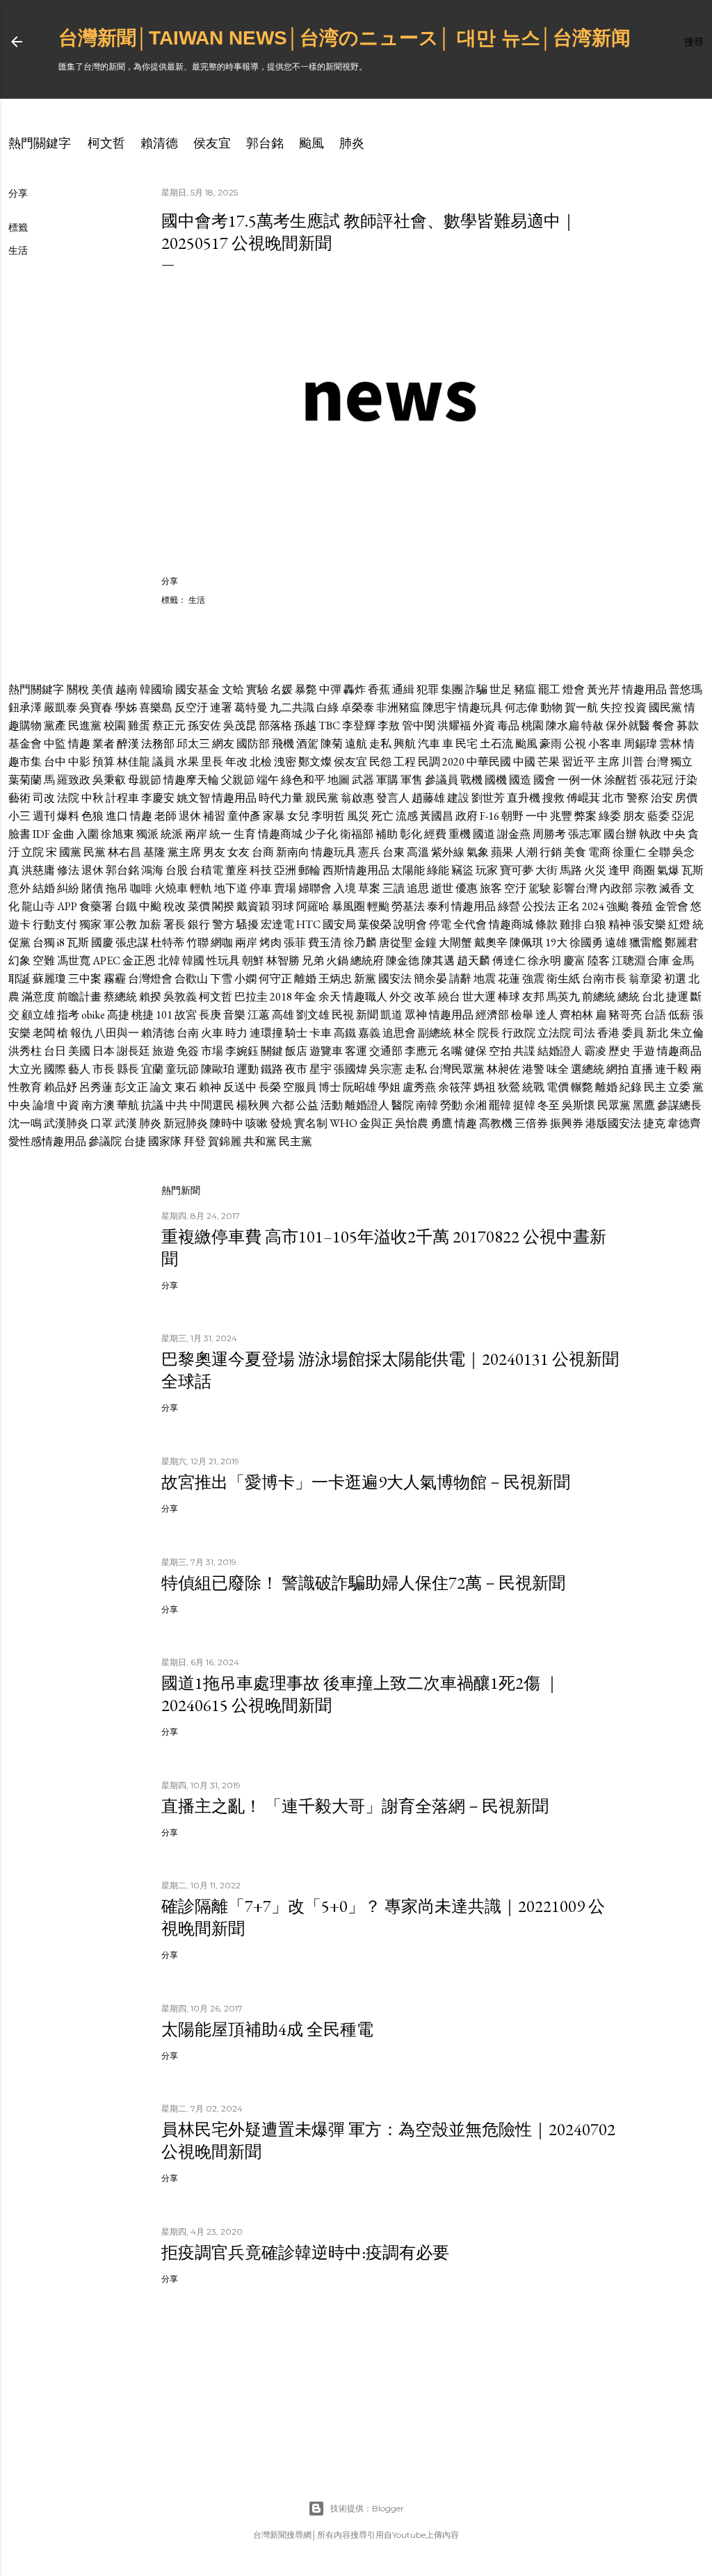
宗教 (646, 888)
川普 (633, 762)
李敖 (389, 726)
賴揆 (150, 997)
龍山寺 (38, 906)
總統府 (367, 961)
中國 (524, 762)
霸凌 (595, 1051)
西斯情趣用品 (356, 870)
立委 (679, 1087)
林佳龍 (133, 762)
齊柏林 (576, 1015)
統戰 (533, 1087)
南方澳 (98, 1105)
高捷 (118, 1015)
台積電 (207, 870)
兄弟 (313, 961)
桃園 (533, 726)
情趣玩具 (480, 707)
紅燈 (679, 924)
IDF (41, 834)
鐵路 (272, 1069)
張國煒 (350, 1069)
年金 (305, 997)
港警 (533, 1069)
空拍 (500, 1051)
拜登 (195, 1141)
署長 (175, 924)
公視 (575, 744)
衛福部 (357, 834)
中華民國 (489, 762)
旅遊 (163, 1051)
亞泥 (683, 816)
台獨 (44, 942)
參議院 (105, 1141)
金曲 (63, 834)
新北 (657, 1033)
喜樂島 (156, 707)
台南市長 (604, 979)
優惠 (467, 888)
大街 (547, 870)
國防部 (253, 744)
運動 (248, 1069)
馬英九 (563, 997)
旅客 (491, 888)
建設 (458, 798)
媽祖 (485, 1087)
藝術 (19, 798)
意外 (19, 888)
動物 (551, 707)
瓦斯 (693, 870)
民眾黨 (614, 1105)
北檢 (261, 762)
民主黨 (296, 1141)
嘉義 (369, 1033)
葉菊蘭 (25, 780)
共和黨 (260, 1141)
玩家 (487, 870)
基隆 (154, 852)
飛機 (283, 744)
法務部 (158, 744)
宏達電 (277, 924)
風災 (358, 816)
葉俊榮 (375, 924)
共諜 (524, 1051)
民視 (343, 1015)
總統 (629, 997)
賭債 (92, 888)
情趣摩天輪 (191, 780)
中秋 (92, 798)
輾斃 (582, 1087)
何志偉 (521, 707)
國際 (55, 1069)
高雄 (283, 1015)
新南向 (293, 852)
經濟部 (492, 1015)
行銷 (551, 852)
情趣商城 (280, 834)
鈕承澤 (25, 707)
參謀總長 (679, 1105)
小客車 (605, 744)
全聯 (659, 852)
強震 (533, 979)
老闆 (44, 1033)
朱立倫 (687, 1033)
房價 (686, 798)
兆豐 (561, 816)
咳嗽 (257, 1123)
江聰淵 (629, 961)
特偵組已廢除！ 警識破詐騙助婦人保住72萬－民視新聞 (363, 1583)
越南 (127, 689)
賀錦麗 (225, 1141)
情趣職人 (365, 997)
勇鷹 (442, 1123)
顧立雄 (38, 1015)
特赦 (592, 726)
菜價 (199, 906)
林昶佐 (503, 1069)
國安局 (339, 924)
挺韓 (524, 1105)
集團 (452, 689)
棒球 (509, 997)
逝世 (442, 888)
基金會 (25, 744)
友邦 (533, 997)
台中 (55, 762)
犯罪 (428, 689)
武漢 (126, 1123)
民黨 (95, 852)
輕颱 (378, 906)
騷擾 (248, 924)
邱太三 (193, 744)
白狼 (595, 924)
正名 (569, 906)
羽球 (283, 906)
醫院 (403, 1105)
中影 (79, 762)
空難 (44, 961)
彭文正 (131, 1087)
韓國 (193, 961)
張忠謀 (132, 942)
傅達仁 (509, 961)
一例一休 (580, 780)
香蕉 (379, 689)
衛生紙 (563, 979)
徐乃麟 (360, 942)
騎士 (296, 1033)
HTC (308, 924)
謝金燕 (514, 834)
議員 (163, 762)
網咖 (222, 942)
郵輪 (309, 870)
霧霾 (115, 979)
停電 (440, 924)
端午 (268, 780)
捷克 (654, 1123)
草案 (369, 888)
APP (67, 906)
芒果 (549, 762)
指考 (68, 1015)
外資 (484, 726)
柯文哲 (106, 143)
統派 (172, 834)
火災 (595, 870)
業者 (104, 744)
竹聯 (197, 942)
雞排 (571, 924)
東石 (186, 1087)
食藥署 (96, 906)
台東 (394, 852)
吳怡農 (412, 1123)
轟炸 (355, 689)
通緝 (403, 689)
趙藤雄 (428, 798)
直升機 (524, 798)
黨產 (55, 726)
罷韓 (500, 1105)
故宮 (186, 1015)
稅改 (175, 906)
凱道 (391, 1015)
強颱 (617, 906)
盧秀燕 (419, 1087)
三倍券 (531, 1123)
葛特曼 (251, 707)
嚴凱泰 (60, 707)
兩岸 (196, 834)
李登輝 (359, 726)
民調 (429, 762)
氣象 (478, 852)
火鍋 (337, 961)
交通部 (386, 1051)
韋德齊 (684, 1123)
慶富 (574, 961)
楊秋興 (253, 1105)
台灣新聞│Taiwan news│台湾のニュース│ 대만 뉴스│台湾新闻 (345, 38)
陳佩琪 (526, 942)
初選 (675, 979)
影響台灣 (575, 888)
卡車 (321, 1033)
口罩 (102, 1123)
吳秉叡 (109, 780)
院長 (489, 1033)
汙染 (686, 780)
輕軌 (201, 888)
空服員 (300, 1087)
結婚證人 (560, 1051)
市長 (104, 1069)
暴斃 (306, 689)
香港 (608, 1033)
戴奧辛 (491, 942)
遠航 (356, 744)
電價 (558, 1087)
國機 (496, 780)
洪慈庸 (38, 870)
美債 (102, 689)
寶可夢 (517, 870)
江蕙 (259, 1015)
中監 (55, 744)
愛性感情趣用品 (47, 1141)
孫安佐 (204, 726)
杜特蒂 (168, 942)
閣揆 (223, 906)
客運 (356, 1051)
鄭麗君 (681, 942)
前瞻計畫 (79, 997)
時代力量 (281, 798)
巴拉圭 (251, 997)
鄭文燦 (315, 762)
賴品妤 (60, 1087)
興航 (405, 744)
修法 (68, 870)
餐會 (663, 726)
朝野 (512, 816)
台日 (55, 1051)
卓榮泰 (357, 707)
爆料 (68, 816)
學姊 (126, 707)
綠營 (509, 906)
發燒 (281, 1123)
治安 (662, 798)
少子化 (321, 834)
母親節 (145, 780)
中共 (177, 1105)
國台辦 (620, 834)
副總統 (435, 1033)
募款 (688, 726)
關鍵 (272, 1051)
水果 (188, 762)
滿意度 (38, 997)
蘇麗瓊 (49, 979)
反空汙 (191, 707)
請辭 (460, 979)
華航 (128, 1105)
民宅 (467, 744)
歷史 (620, 1051)
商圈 (644, 870)
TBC (329, 726)
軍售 (412, 780)
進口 (117, 816)
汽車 (429, 744)
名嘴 (451, 1051)
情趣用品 (645, 689)
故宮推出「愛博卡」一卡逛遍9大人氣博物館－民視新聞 (366, 1482)
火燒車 (171, 888)
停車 (261, 888)
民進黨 (85, 726)
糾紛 (68, 888)
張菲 (295, 942)
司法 (584, 1033)
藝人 (79, 1069)
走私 (380, 744)
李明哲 (328, 816)
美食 (575, 852)
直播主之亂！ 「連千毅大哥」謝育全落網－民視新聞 (355, 1806)
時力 (236, 1033)
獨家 (90, 924)
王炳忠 (335, 979)
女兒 (298, 816)
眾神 (416, 1015)
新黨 (365, 979)
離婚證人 (367, 1105)
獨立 (681, 762)
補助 (387, 834)
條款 (547, 924)
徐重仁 (629, 852)
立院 (33, 852)
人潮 (526, 852)
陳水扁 (563, 726)
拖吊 (117, 888)
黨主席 (184, 852)
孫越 (305, 726)
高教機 (496, 1123)
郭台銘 (265, 143)
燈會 (574, 689)
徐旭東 (118, 834)
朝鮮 (253, 961)
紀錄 (631, 1087)
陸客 (599, 961)
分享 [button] (18, 193)
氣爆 (668, 870)
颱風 (311, 143)
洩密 (285, 762)
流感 (407, 816)
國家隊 (165, 1141)
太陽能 (408, 870)
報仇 (81, 1033)
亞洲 (285, 870)
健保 (476, 1051)
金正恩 (139, 961)
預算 (104, 762)
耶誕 (19, 979)
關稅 (78, 689)
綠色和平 (303, 780)
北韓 (169, 961)
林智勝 (283, 961)
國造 (520, 780)
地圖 (339, 780)
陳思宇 (439, 707)
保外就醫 (628, 726)
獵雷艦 (646, 942)
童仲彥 (244, 816)
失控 (611, 707)
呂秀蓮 (96, 1087)
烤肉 (270, 942)
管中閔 (419, 726)
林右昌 (124, 852)
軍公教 (120, 924)
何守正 (275, 979)
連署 (221, 707)
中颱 (150, 906)
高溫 (418, 852)
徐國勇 (586, 942)
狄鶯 (509, 1087)
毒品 (508, 726)
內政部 (616, 888)
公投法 (539, 906)
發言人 (393, 798)
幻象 (19, 961)
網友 (223, 744)
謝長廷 (133, 1051)
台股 (177, 870)
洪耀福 (454, 726)
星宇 (321, 1069)
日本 (104, 1051)
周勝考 (549, 834)
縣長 (128, 1069)
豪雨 (551, 744)
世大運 (479, 997)
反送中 (240, 1087)
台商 (263, 852)
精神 (620, 924)
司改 (44, 798)
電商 (599, 852)
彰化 (411, 834)
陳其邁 (438, 961)
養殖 (642, 906)
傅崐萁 (583, 798)
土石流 (496, 744)
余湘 (476, 1105)
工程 (405, 762)
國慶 (102, 942)
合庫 (658, 961)
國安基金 (197, 689)
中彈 (330, 689)
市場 (212, 1051)
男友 (214, 852)
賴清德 (159, 143)
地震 (485, 979)
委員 (633, 1033)
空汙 (515, 888)
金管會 (672, 906)
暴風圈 (348, 906)
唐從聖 (396, 942)
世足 (501, 689)
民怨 (380, 762)
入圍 (88, 834)
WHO (343, 1123)
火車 (212, 1033)
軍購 (387, 780)
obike (93, 1015)
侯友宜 (212, 143)
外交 (400, 997)
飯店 (296, 1051)
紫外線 (448, 852)
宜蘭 (152, 1069)
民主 (655, 1087)
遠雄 (616, 942)
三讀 (394, 888)
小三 (19, 816)
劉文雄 (313, 1015)
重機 (460, 834)
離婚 (305, 979)
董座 (236, 870)
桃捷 (143, 1015)
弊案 (585, 816)
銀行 (199, 924)
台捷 (135, 1141)
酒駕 (307, 744)
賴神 (210, 1087)
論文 (161, 1087)
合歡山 (191, 979)
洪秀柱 (25, 1051)
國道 (484, 834)
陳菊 (332, 744)
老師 (165, 816)
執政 (650, 834)
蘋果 (502, 852)
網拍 (617, 1069)
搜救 (553, 798)
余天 (330, 997)
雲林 (670, 744)
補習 (214, 816)
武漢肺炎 (66, 1123)
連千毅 (672, 1069)
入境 (345, 888)
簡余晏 (430, 979)
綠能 (438, 870)
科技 (261, 870)
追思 (418, 888)
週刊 (44, 816)
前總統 (599, 997)
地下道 (231, 888)
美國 (79, 1051)
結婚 (44, 888)
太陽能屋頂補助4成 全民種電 (267, 2029)
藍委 (658, 816)
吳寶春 (96, 707)
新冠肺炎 (186, 1123)
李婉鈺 (242, 1051)
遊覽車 (326, 1051)
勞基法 (408, 906)
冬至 (549, 1105)
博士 (330, 1087)
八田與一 (117, 1033)
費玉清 (325, 942)
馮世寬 (74, 961)
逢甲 (620, 870)
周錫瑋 (640, 744)
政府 (467, 816)
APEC (106, 961)
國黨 (70, 852)
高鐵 (345, 1033)
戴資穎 (253, 906)
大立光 (25, 1069)
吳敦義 (180, 997)
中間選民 (212, 1105)
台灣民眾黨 (457, 1069)
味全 (558, 1069)
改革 (425, 997)
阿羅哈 (313, 906)
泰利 (438, 906)
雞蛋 (139, 726)
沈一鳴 (25, 1123)
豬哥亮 (625, 1015)
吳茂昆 (240, 726)
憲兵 (369, 852)
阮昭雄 (359, 1087)
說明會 (410, 924)
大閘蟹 (455, 942)
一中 (537, 816)
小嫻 (245, 979)
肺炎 (352, 143)
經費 (435, 834)
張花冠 (656, 780)
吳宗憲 (386, 1069)
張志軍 (585, 834)
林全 (464, 1033)
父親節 (238, 780)
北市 (613, 798)
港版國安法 (613, 1123)
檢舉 (522, 1015)
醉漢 (128, 744)
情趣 (79, 744)
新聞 (367, 1015)
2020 (453, 762)
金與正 (376, 1123)
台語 (655, 1015)
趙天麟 (474, 961)
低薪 (679, 1015)
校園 (115, 726)
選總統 (588, 1069)
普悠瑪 (686, 689)
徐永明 (544, 961)
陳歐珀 (218, 1069)
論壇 (44, 1105)
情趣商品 (679, 1051)
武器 (363, 780)
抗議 (152, 1105)
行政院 (519, 1033)
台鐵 (126, 906)
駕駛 (540, 888)
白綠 (327, 707)
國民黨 (665, 707)
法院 (68, 798)
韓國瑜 (156, 689)
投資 (636, 707)
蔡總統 (120, 997)
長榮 (270, 1087)
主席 (608, 762)
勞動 (451, 1105)
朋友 (634, 816)
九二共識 (292, 707)
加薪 (150, 924)
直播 (642, 1069)
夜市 (296, 1069)
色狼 (92, 816)
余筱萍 (455, 1087)
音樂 (234, 1015)
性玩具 (223, 961)
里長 (212, 762)
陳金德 (403, 961)
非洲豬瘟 (398, 707)
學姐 (389, 1087)
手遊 (644, 1051)
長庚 (210, 1015)
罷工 (549, 689)
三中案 (85, 979)
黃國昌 (437, 816)
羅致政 (74, 780)
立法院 (554, 1033)
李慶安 (158, 798)
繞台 (449, 997)
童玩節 (182, 1069)
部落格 (275, 726)
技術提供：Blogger (367, 2508)
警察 (638, 798)
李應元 (421, 1051)
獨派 (147, 834)
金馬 (683, 961)
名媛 (282, 689)
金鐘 (426, 942)
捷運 (677, 997)
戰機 (471, 780)
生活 (18, 250)
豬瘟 (525, 689)
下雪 (221, 979)
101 (164, 1015)
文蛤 (233, 689)
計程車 (122, 798)
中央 (674, 834)
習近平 (578, 762)
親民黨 (322, 798)
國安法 (395, 979)
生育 (245, 834)
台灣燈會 (150, 979)
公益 (307, 1105)
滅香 (670, 888)
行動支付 (55, 924)
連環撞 (266, 1033)
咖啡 (141, 888)
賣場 (285, 888)
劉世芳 (488, 798)
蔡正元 (169, 726)
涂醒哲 (621, 780)
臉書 (19, 834)
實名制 (311, 1123)
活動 (332, 1105)
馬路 (571, 870)
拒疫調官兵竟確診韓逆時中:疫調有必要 (305, 2252)
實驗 (257, 689)
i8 (61, 942)
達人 (547, 1015)
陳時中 (227, 1123)
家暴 (274, 816)
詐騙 (476, 689)
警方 (223, 924)
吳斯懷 (578, 1105)
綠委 (610, 816)
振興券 (567, 1123)
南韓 (427, 1105)
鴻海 (152, 870)
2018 (281, 997)
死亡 (382, 816)
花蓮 (509, 979)
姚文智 (193, 798)
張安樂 (649, 924)
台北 (653, 997)
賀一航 (581, 707)
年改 (236, 762)
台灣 (657, 762)
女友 (238, 852)
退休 (190, 816)
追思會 (399, 1033)
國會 (544, 780)
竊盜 (462, 870)
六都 (283, 1105)
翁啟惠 (357, 798)
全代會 (470, 924)
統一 (220, 834)
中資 (68, 1105)
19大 (556, 942)
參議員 (442, 780)
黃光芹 (604, 689)
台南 (188, 1033)
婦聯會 (315, 888)
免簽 (188, 1051)
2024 (593, 906)
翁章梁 (645, 979)
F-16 (489, 816)
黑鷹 (644, 1105)
